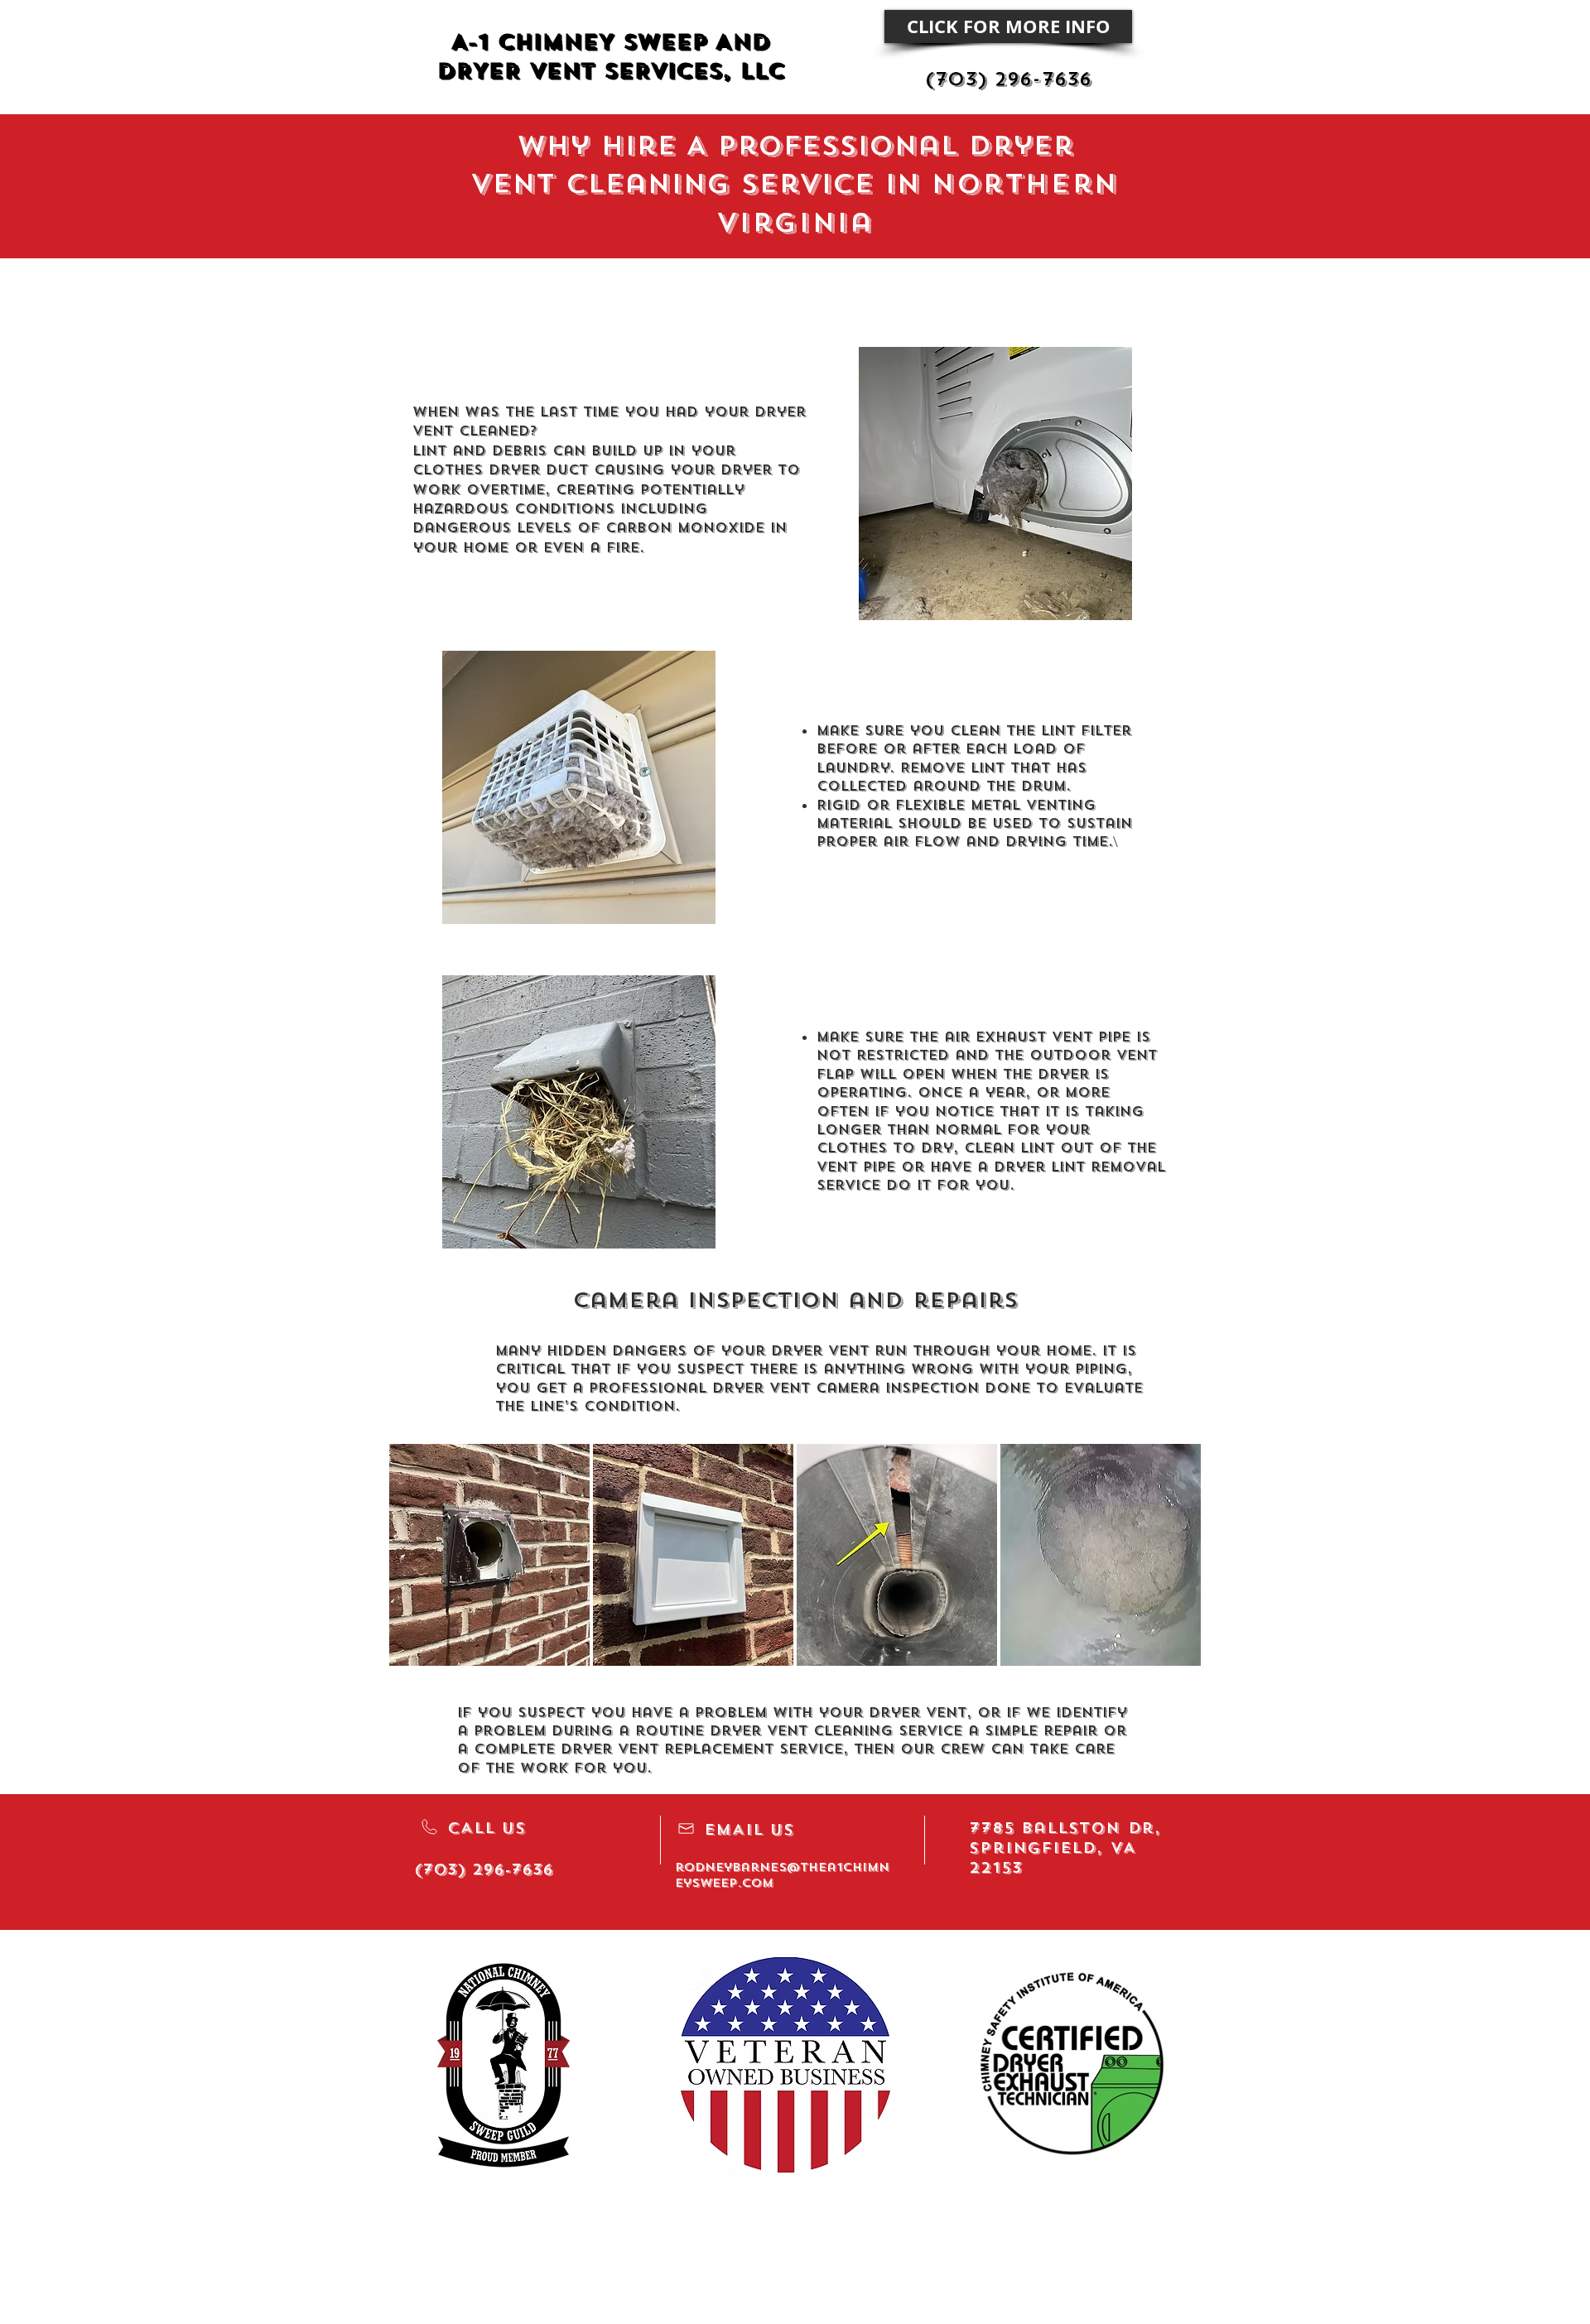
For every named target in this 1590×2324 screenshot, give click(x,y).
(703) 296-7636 (1008, 79)
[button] (489, 1555)
